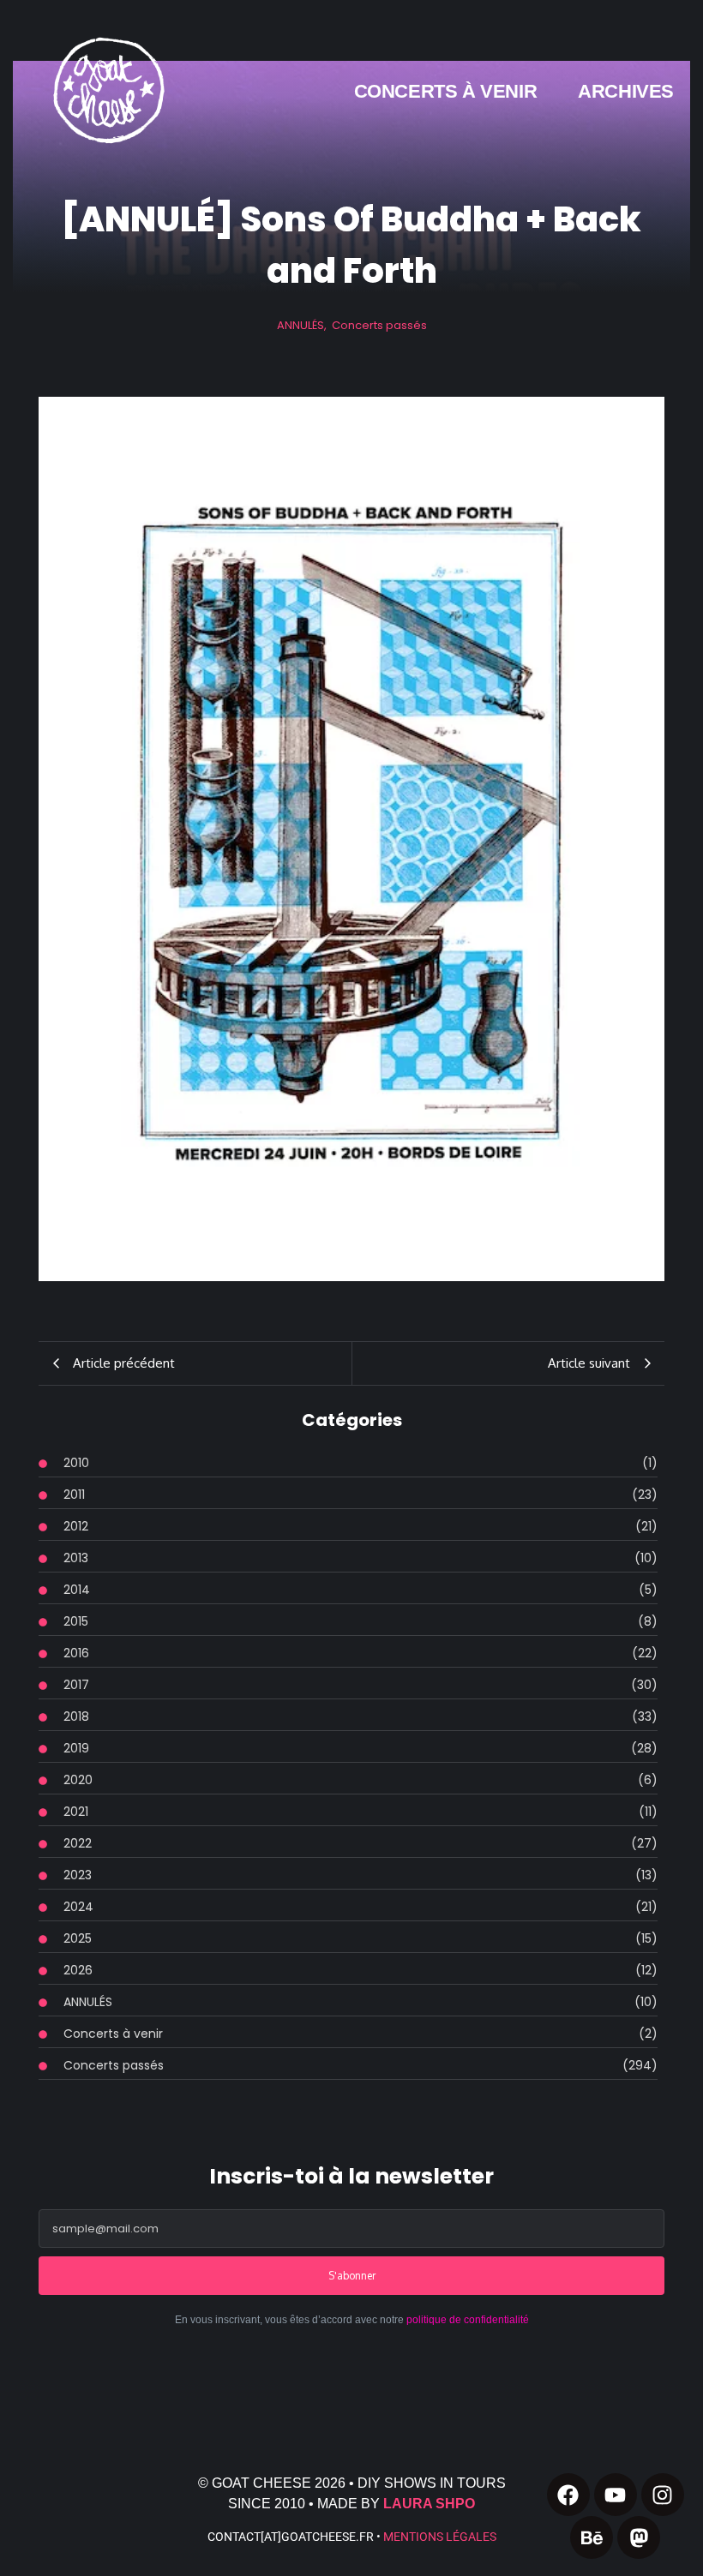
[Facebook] (568, 2495)
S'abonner (352, 2276)
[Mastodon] (639, 2537)
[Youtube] (616, 2495)
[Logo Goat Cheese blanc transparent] (107, 90)
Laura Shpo (429, 2504)
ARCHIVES (626, 91)
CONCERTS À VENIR (446, 91)
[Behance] (592, 2537)
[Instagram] (663, 2495)
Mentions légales (440, 2537)
